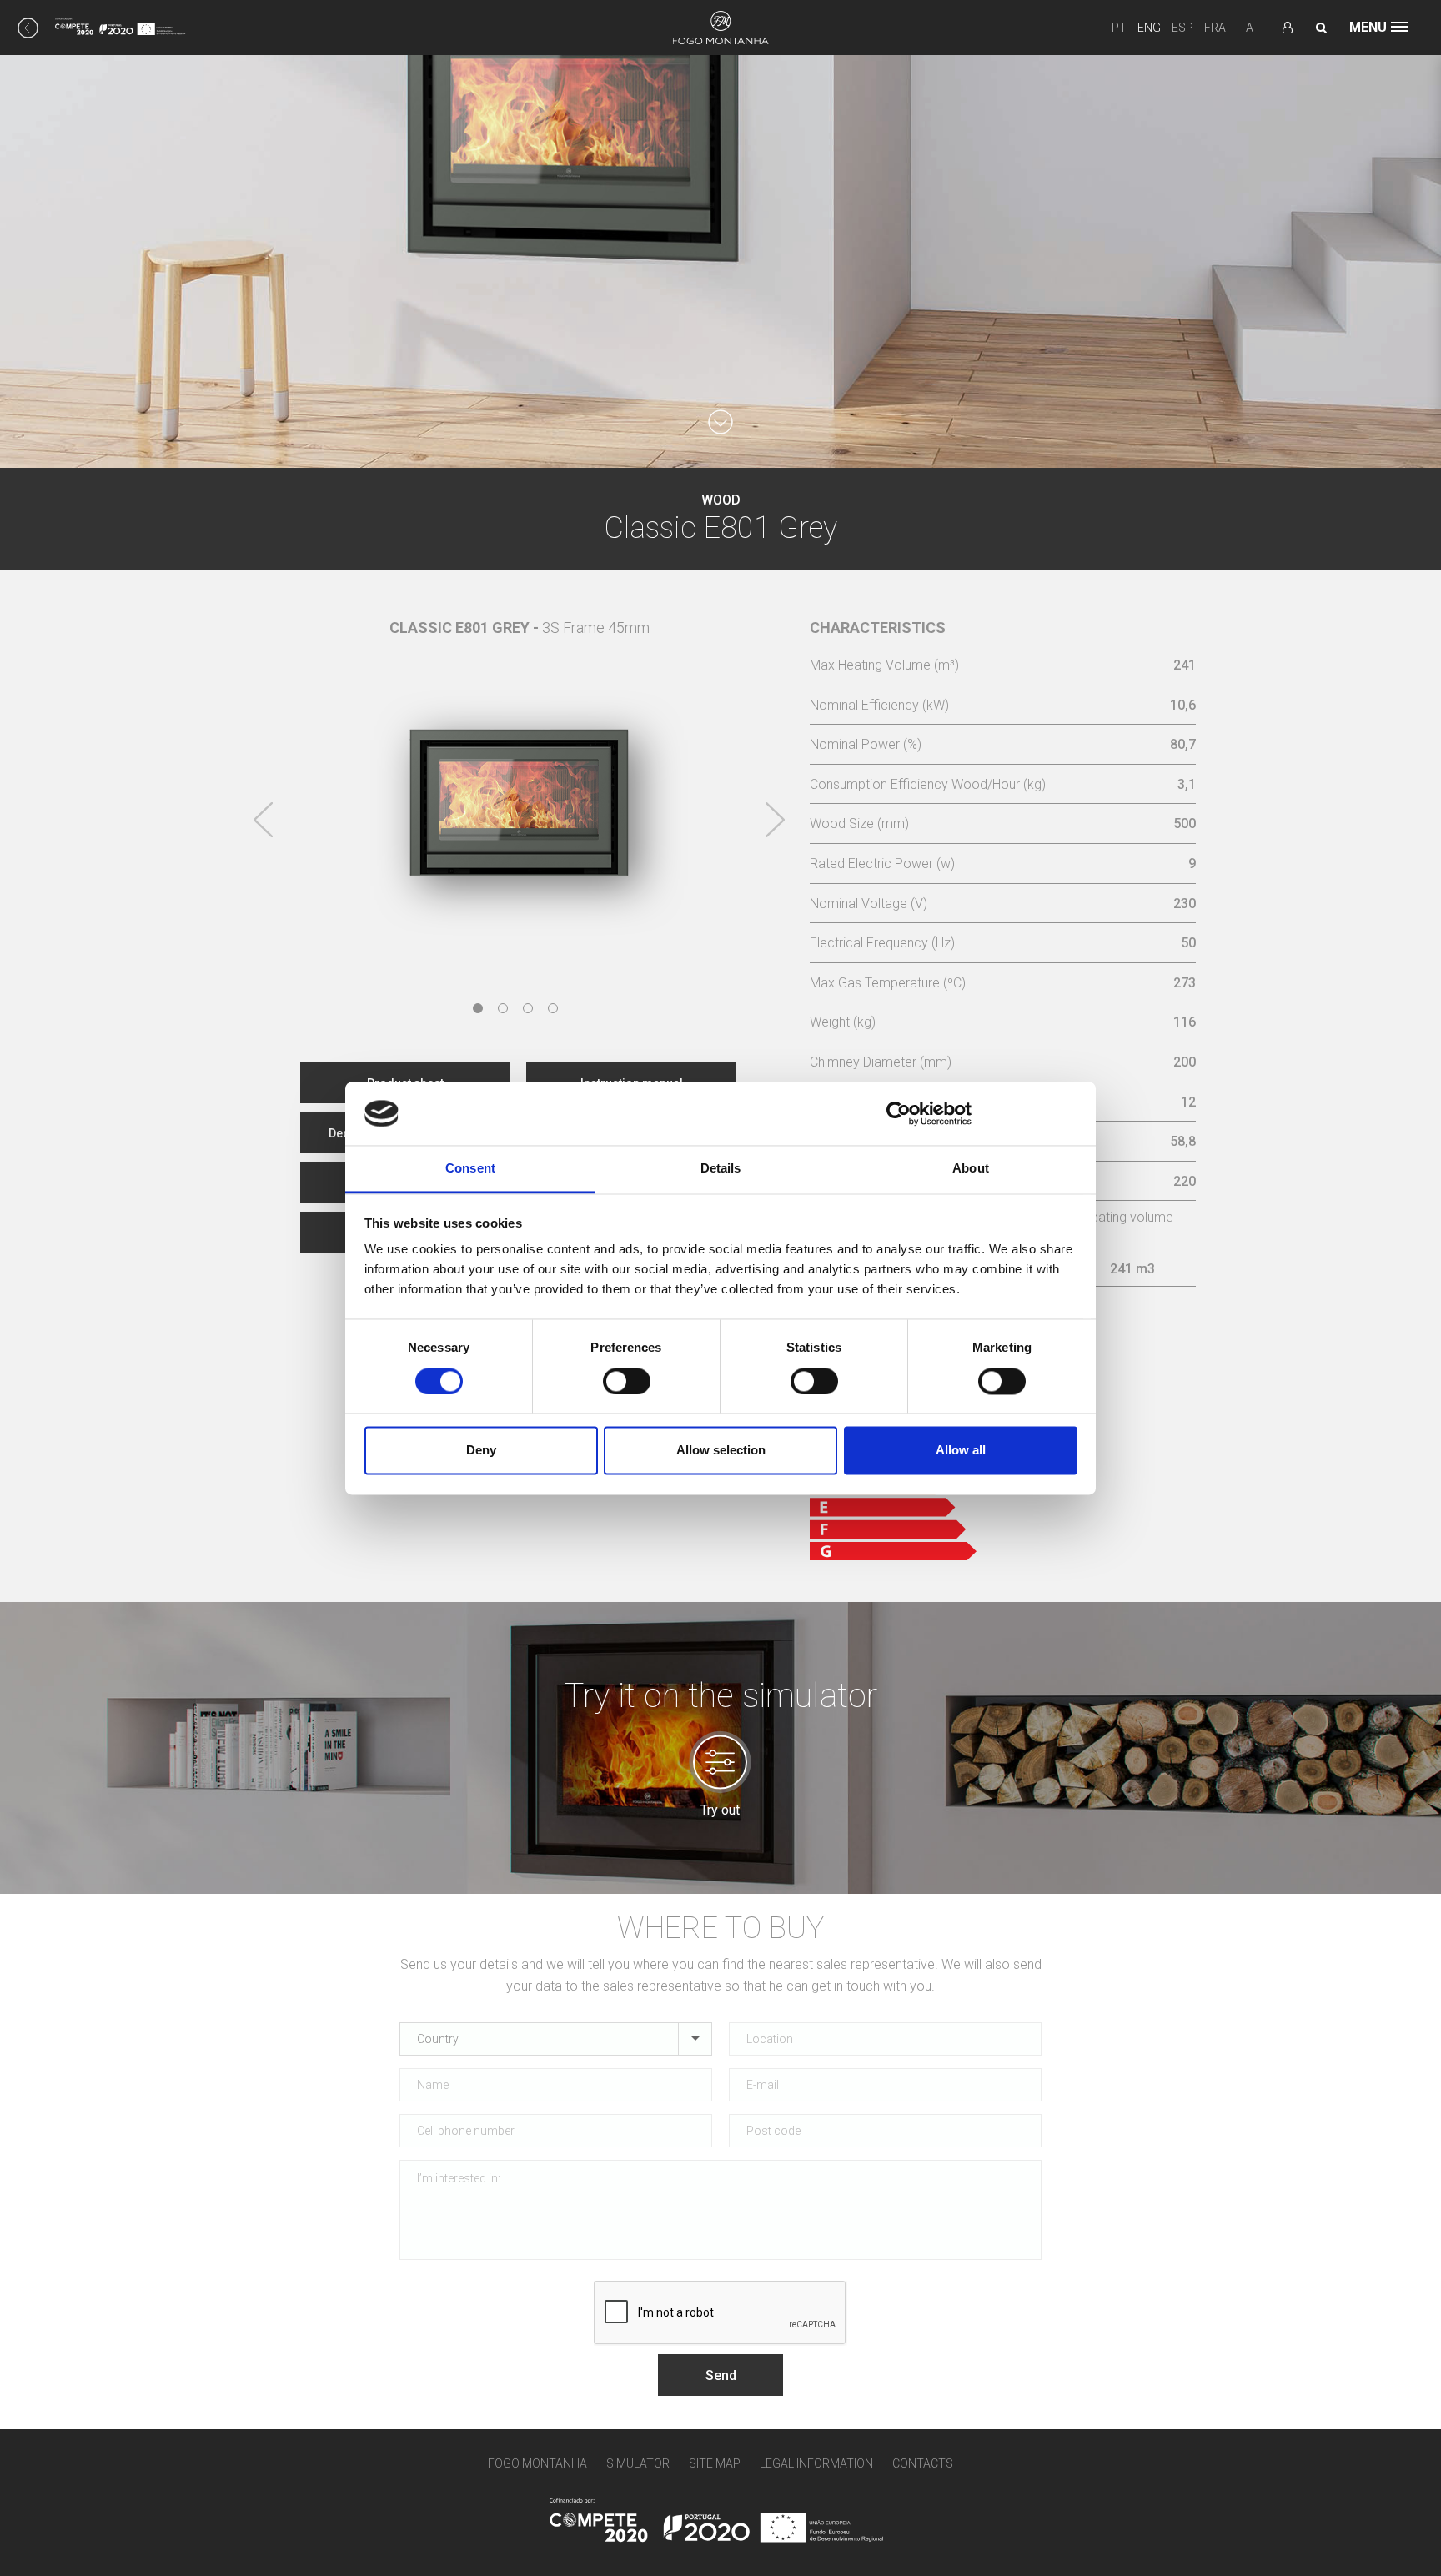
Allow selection (721, 1451)
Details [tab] (721, 1169)
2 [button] (503, 1008)
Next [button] (775, 820)
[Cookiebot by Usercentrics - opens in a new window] (899, 1113)
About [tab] (971, 1169)
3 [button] (528, 1008)
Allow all (961, 1451)
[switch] (627, 1381)
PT (1119, 28)
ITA (1245, 28)
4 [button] (553, 1008)
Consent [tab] (470, 1169)
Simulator (638, 2463)
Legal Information (816, 2463)
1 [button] (478, 1008)
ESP (1182, 28)
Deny (481, 1451)
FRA (1215, 28)
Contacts (923, 2463)
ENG (1149, 28)
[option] (520, 786)
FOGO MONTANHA (537, 2463)
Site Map (715, 2463)
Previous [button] (264, 820)
